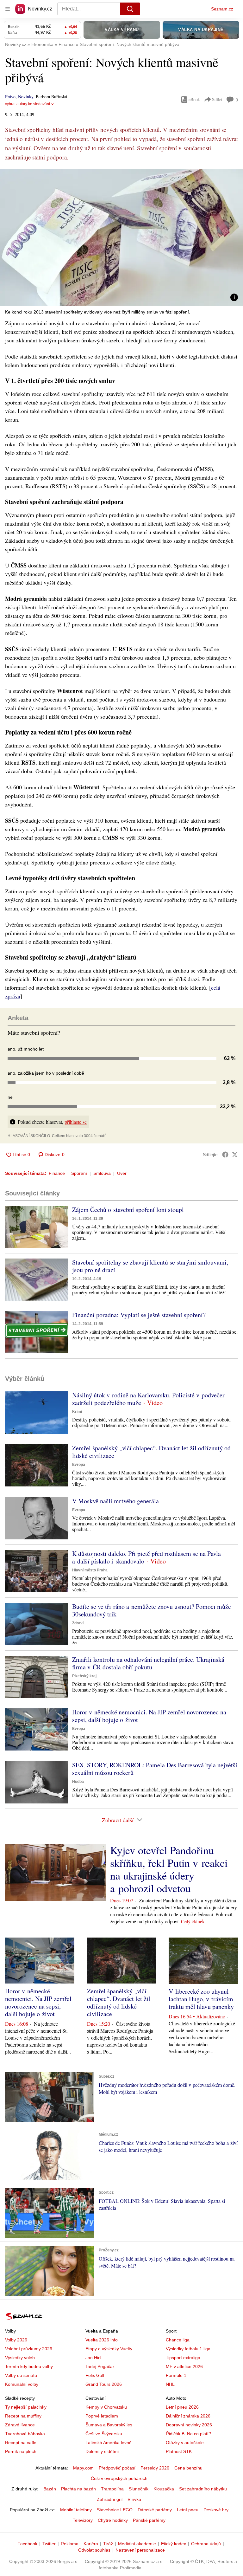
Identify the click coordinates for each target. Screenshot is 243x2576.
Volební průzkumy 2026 (29, 2349)
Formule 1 (176, 2375)
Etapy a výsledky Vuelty (109, 2349)
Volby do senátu (21, 2375)
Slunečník (139, 2489)
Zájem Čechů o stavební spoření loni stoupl (128, 1210)
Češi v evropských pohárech (119, 2478)
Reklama (70, 2544)
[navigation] (8, 9)
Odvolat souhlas (94, 2550)
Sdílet (217, 99)
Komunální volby (22, 2384)
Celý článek (193, 1921)
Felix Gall (95, 2375)
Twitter (49, 2544)
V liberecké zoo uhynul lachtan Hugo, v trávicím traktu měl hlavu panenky (201, 1999)
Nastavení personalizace (140, 2550)
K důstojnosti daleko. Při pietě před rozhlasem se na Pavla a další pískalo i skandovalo (146, 1557)
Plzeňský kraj (84, 1676)
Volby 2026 (16, 2340)
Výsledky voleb (20, 2358)
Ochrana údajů (206, 2544)
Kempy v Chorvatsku (106, 2407)
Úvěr (122, 1173)
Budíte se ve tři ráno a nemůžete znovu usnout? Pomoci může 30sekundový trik (152, 1610)
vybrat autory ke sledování (28, 104)
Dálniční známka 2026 (188, 2416)
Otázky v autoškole (185, 2443)
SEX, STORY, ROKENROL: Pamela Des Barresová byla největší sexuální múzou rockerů (155, 1769)
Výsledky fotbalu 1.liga (188, 2349)
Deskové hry (216, 2510)
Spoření (79, 1173)
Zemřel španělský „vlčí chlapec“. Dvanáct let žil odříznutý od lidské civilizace (151, 1452)
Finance (57, 1173)
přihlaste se (76, 1122)
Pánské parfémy (149, 2520)
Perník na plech (21, 2451)
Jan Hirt (93, 2358)
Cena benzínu (188, 2468)
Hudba (78, 1782)
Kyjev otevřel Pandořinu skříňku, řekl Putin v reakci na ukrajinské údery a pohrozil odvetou (169, 1869)
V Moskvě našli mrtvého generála (115, 1501)
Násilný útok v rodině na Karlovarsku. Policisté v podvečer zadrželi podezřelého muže (148, 1399)
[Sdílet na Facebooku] (225, 1155)
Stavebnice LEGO (115, 2510)
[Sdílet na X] (235, 1155)
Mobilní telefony (76, 2510)
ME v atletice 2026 (184, 2366)
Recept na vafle (21, 2443)
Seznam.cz (222, 9)
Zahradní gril (110, 2499)
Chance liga (178, 2340)
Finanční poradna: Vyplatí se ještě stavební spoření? (139, 1315)
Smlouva (102, 1173)
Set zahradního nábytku (203, 2489)
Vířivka (134, 2499)
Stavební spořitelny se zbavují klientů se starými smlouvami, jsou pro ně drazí (150, 1266)
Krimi (77, 1412)
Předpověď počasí (117, 2468)
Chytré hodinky (113, 2520)
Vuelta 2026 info (102, 2340)
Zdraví (78, 1623)
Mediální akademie (137, 2544)
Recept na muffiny (23, 2416)
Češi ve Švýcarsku (104, 2434)
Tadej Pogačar (100, 2366)
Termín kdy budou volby (29, 2366)
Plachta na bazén (78, 2489)
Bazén (50, 2489)
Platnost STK (179, 2451)
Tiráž (108, 2544)
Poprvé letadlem (102, 2416)
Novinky (26, 97)
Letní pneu (188, 2510)
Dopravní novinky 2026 (189, 2425)
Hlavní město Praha (90, 1570)
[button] (121, 238)
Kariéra (91, 2544)
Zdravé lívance (20, 2425)
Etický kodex (174, 2544)
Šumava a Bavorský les (109, 2425)
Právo (10, 97)
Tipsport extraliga (183, 2358)
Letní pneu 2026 (182, 2407)
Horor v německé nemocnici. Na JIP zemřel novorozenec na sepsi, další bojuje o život (149, 1716)
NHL (170, 2384)
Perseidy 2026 (155, 2468)
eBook (194, 99)
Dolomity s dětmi (102, 2451)
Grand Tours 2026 (104, 2384)
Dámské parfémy (155, 2510)
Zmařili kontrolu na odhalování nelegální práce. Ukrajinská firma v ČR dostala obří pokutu (148, 1663)
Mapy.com (83, 2468)
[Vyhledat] (130, 9)
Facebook (27, 2544)
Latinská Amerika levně (109, 2443)
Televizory (83, 2520)
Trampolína (112, 2489)
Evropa (79, 1465)
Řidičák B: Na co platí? (188, 2434)
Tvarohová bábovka (25, 2434)
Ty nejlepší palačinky (26, 2407)
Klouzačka (164, 2489)
